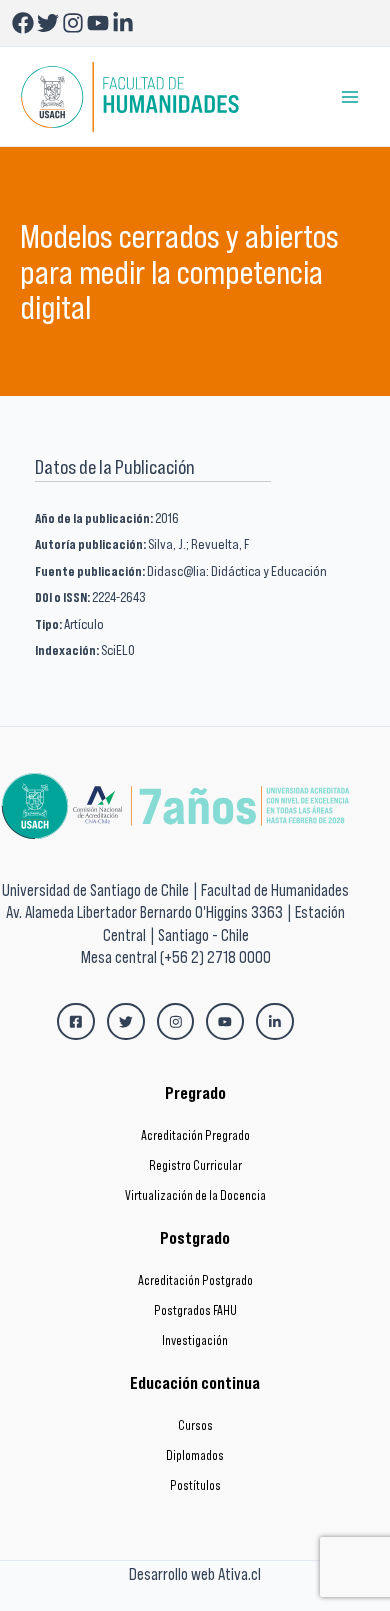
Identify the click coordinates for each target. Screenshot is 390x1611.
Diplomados (195, 1455)
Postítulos (195, 1485)
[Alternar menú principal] (350, 96)
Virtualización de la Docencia (195, 1195)
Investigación (195, 1340)
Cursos (195, 1425)
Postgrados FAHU (195, 1310)
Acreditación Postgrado (195, 1280)
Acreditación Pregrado (195, 1135)
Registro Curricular (195, 1165)
